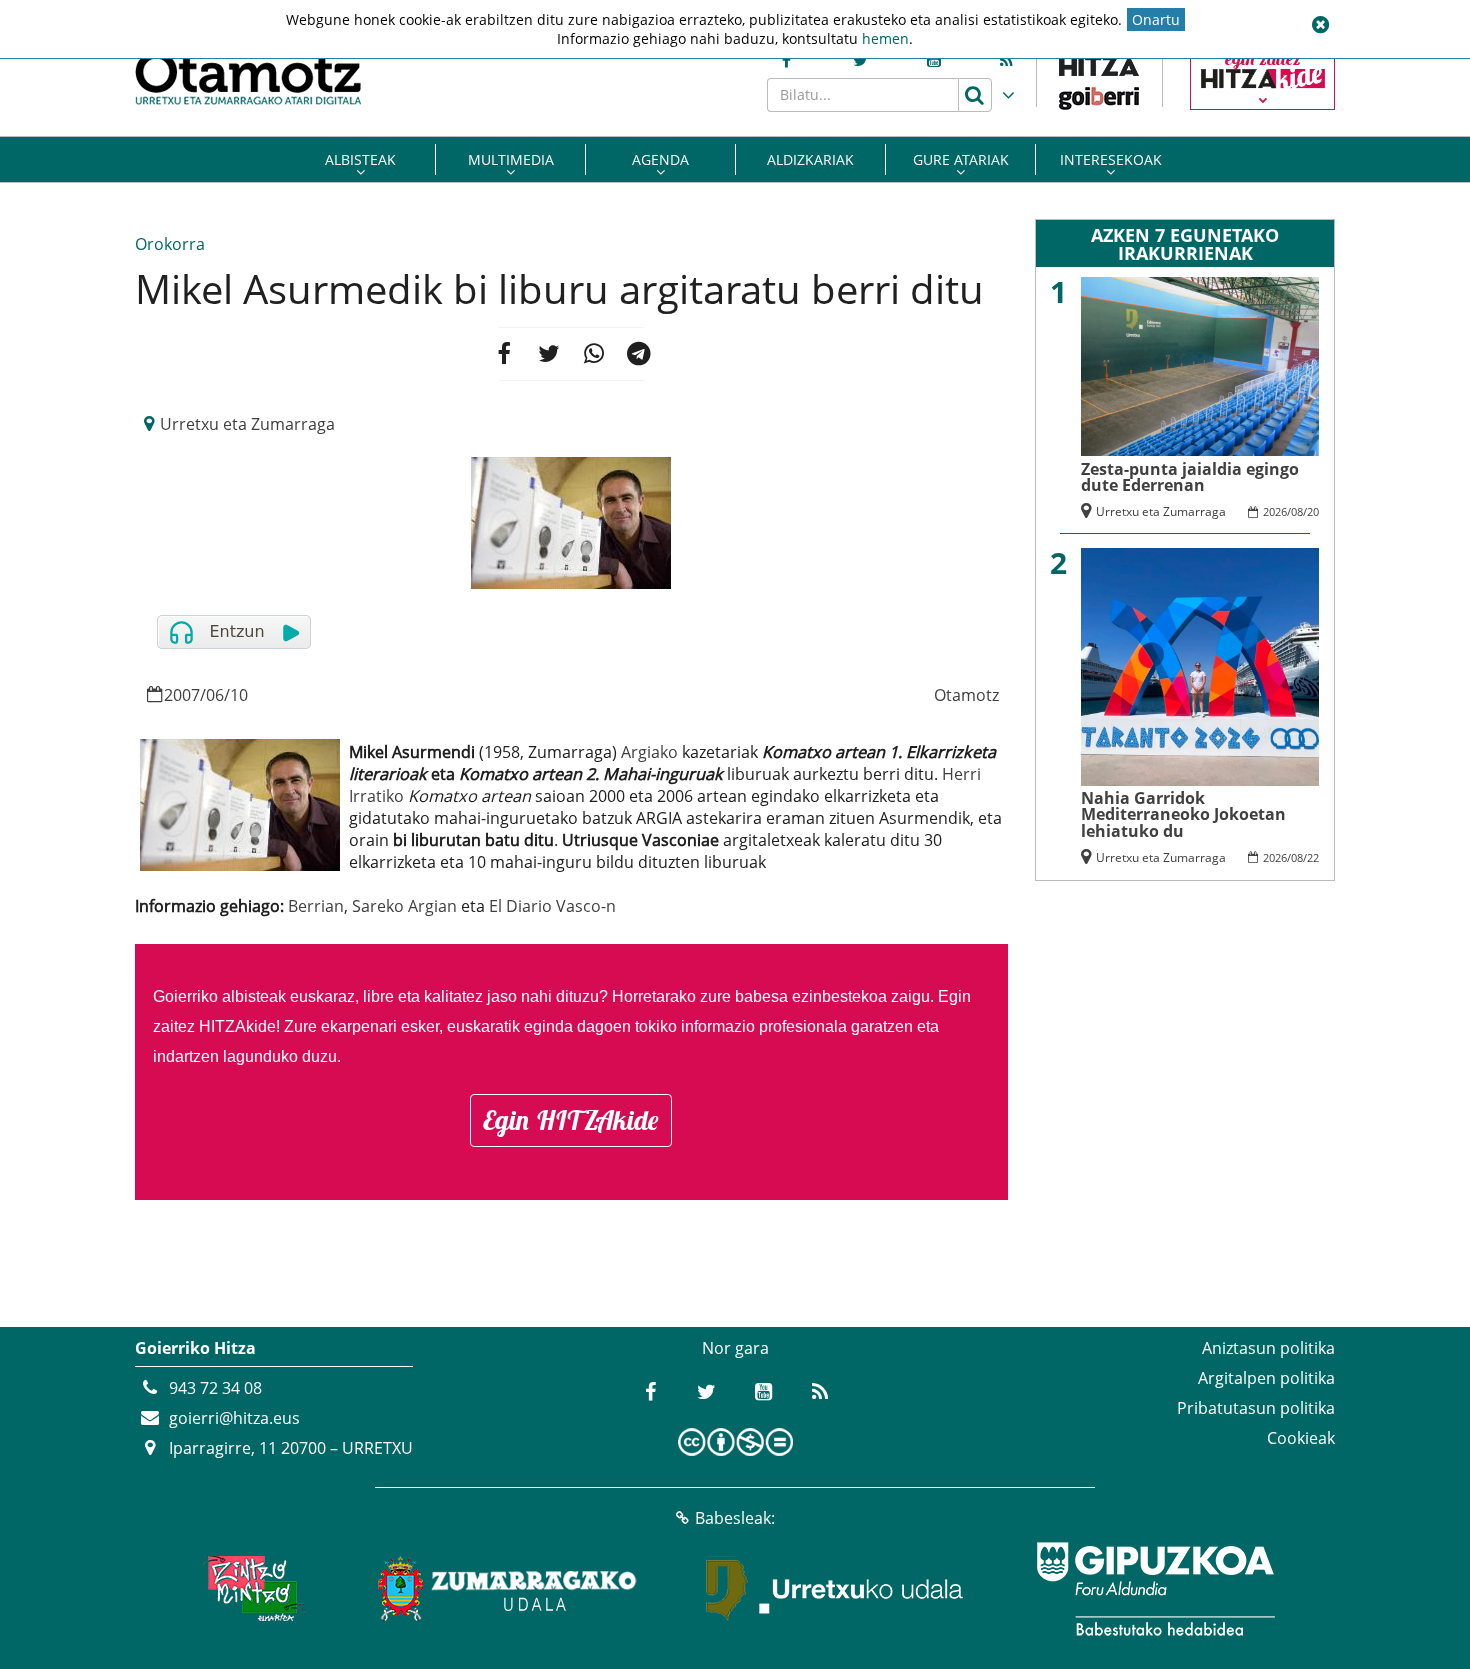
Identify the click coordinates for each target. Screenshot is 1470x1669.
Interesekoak (1111, 159)
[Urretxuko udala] (835, 1589)
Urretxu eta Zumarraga (247, 424)
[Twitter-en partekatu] (549, 354)
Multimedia (511, 159)
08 (1297, 511)
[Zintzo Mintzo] (251, 1589)
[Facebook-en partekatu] (503, 354)
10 (239, 695)
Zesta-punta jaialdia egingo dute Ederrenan (1190, 477)
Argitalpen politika (1266, 1378)
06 (215, 695)
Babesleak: (735, 1518)
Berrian (316, 906)
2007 (182, 695)
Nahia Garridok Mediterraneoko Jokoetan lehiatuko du (1183, 814)
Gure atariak (961, 159)
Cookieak (1301, 1438)
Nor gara (735, 1348)
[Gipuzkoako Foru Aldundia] (1155, 1589)
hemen (885, 38)
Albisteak (360, 159)
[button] (1320, 25)
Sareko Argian (404, 906)
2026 (1275, 511)
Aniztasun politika (1268, 1348)
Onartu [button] (1156, 19)
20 (1313, 511)
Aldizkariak (810, 159)
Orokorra (170, 244)
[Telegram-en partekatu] (639, 354)
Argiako (649, 752)
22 (1313, 857)
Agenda (660, 159)
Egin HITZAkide (571, 1120)
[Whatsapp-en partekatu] (594, 354)
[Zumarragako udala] (508, 1589)
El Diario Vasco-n (552, 906)
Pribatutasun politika (1256, 1408)
